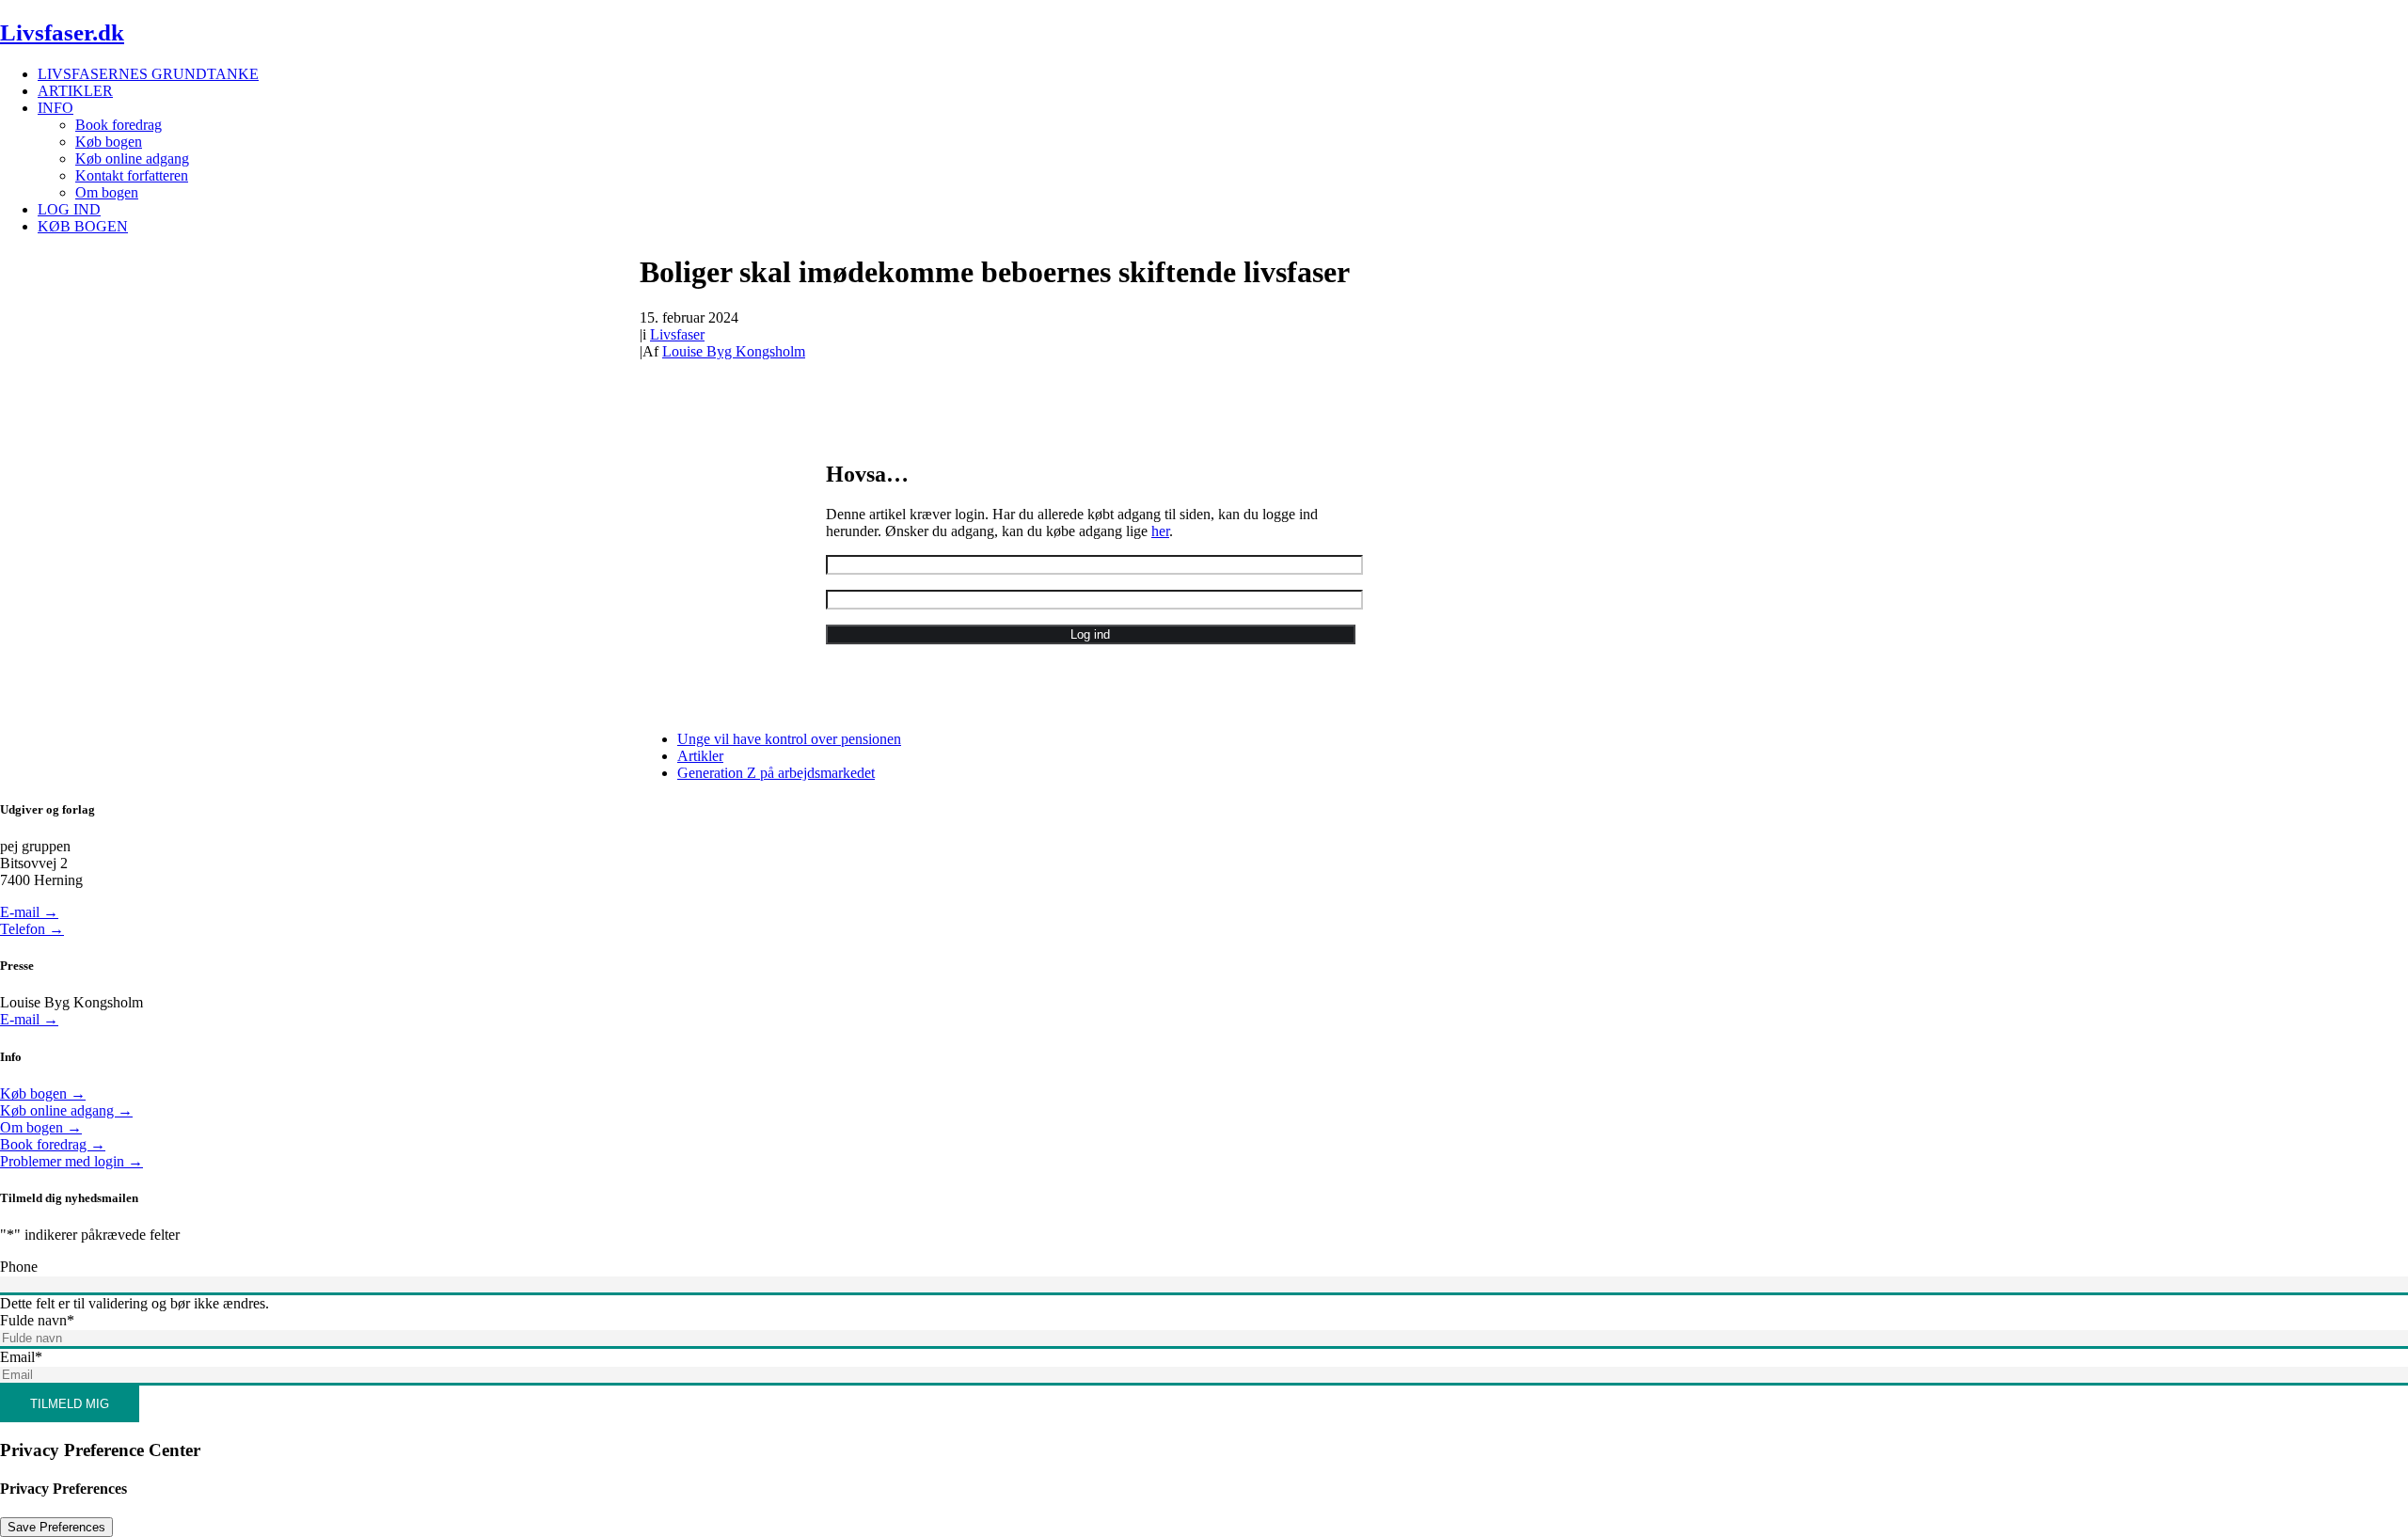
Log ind (69, 209)
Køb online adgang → (66, 1110)
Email (21, 1357)
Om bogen (107, 192)
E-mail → (29, 912)
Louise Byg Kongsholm (734, 351)
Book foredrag (119, 125)
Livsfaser (677, 334)
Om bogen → (41, 1127)
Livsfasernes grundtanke (148, 74)
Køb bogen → (43, 1093)
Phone (19, 1267)
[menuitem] (1223, 74)
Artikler (75, 91)
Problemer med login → (71, 1161)
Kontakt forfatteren (132, 175)
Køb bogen (109, 142)
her (1160, 531)
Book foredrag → (53, 1144)
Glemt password (863, 702)
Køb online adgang (132, 158)
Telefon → (32, 929)
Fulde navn (37, 1320)
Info (55, 108)
